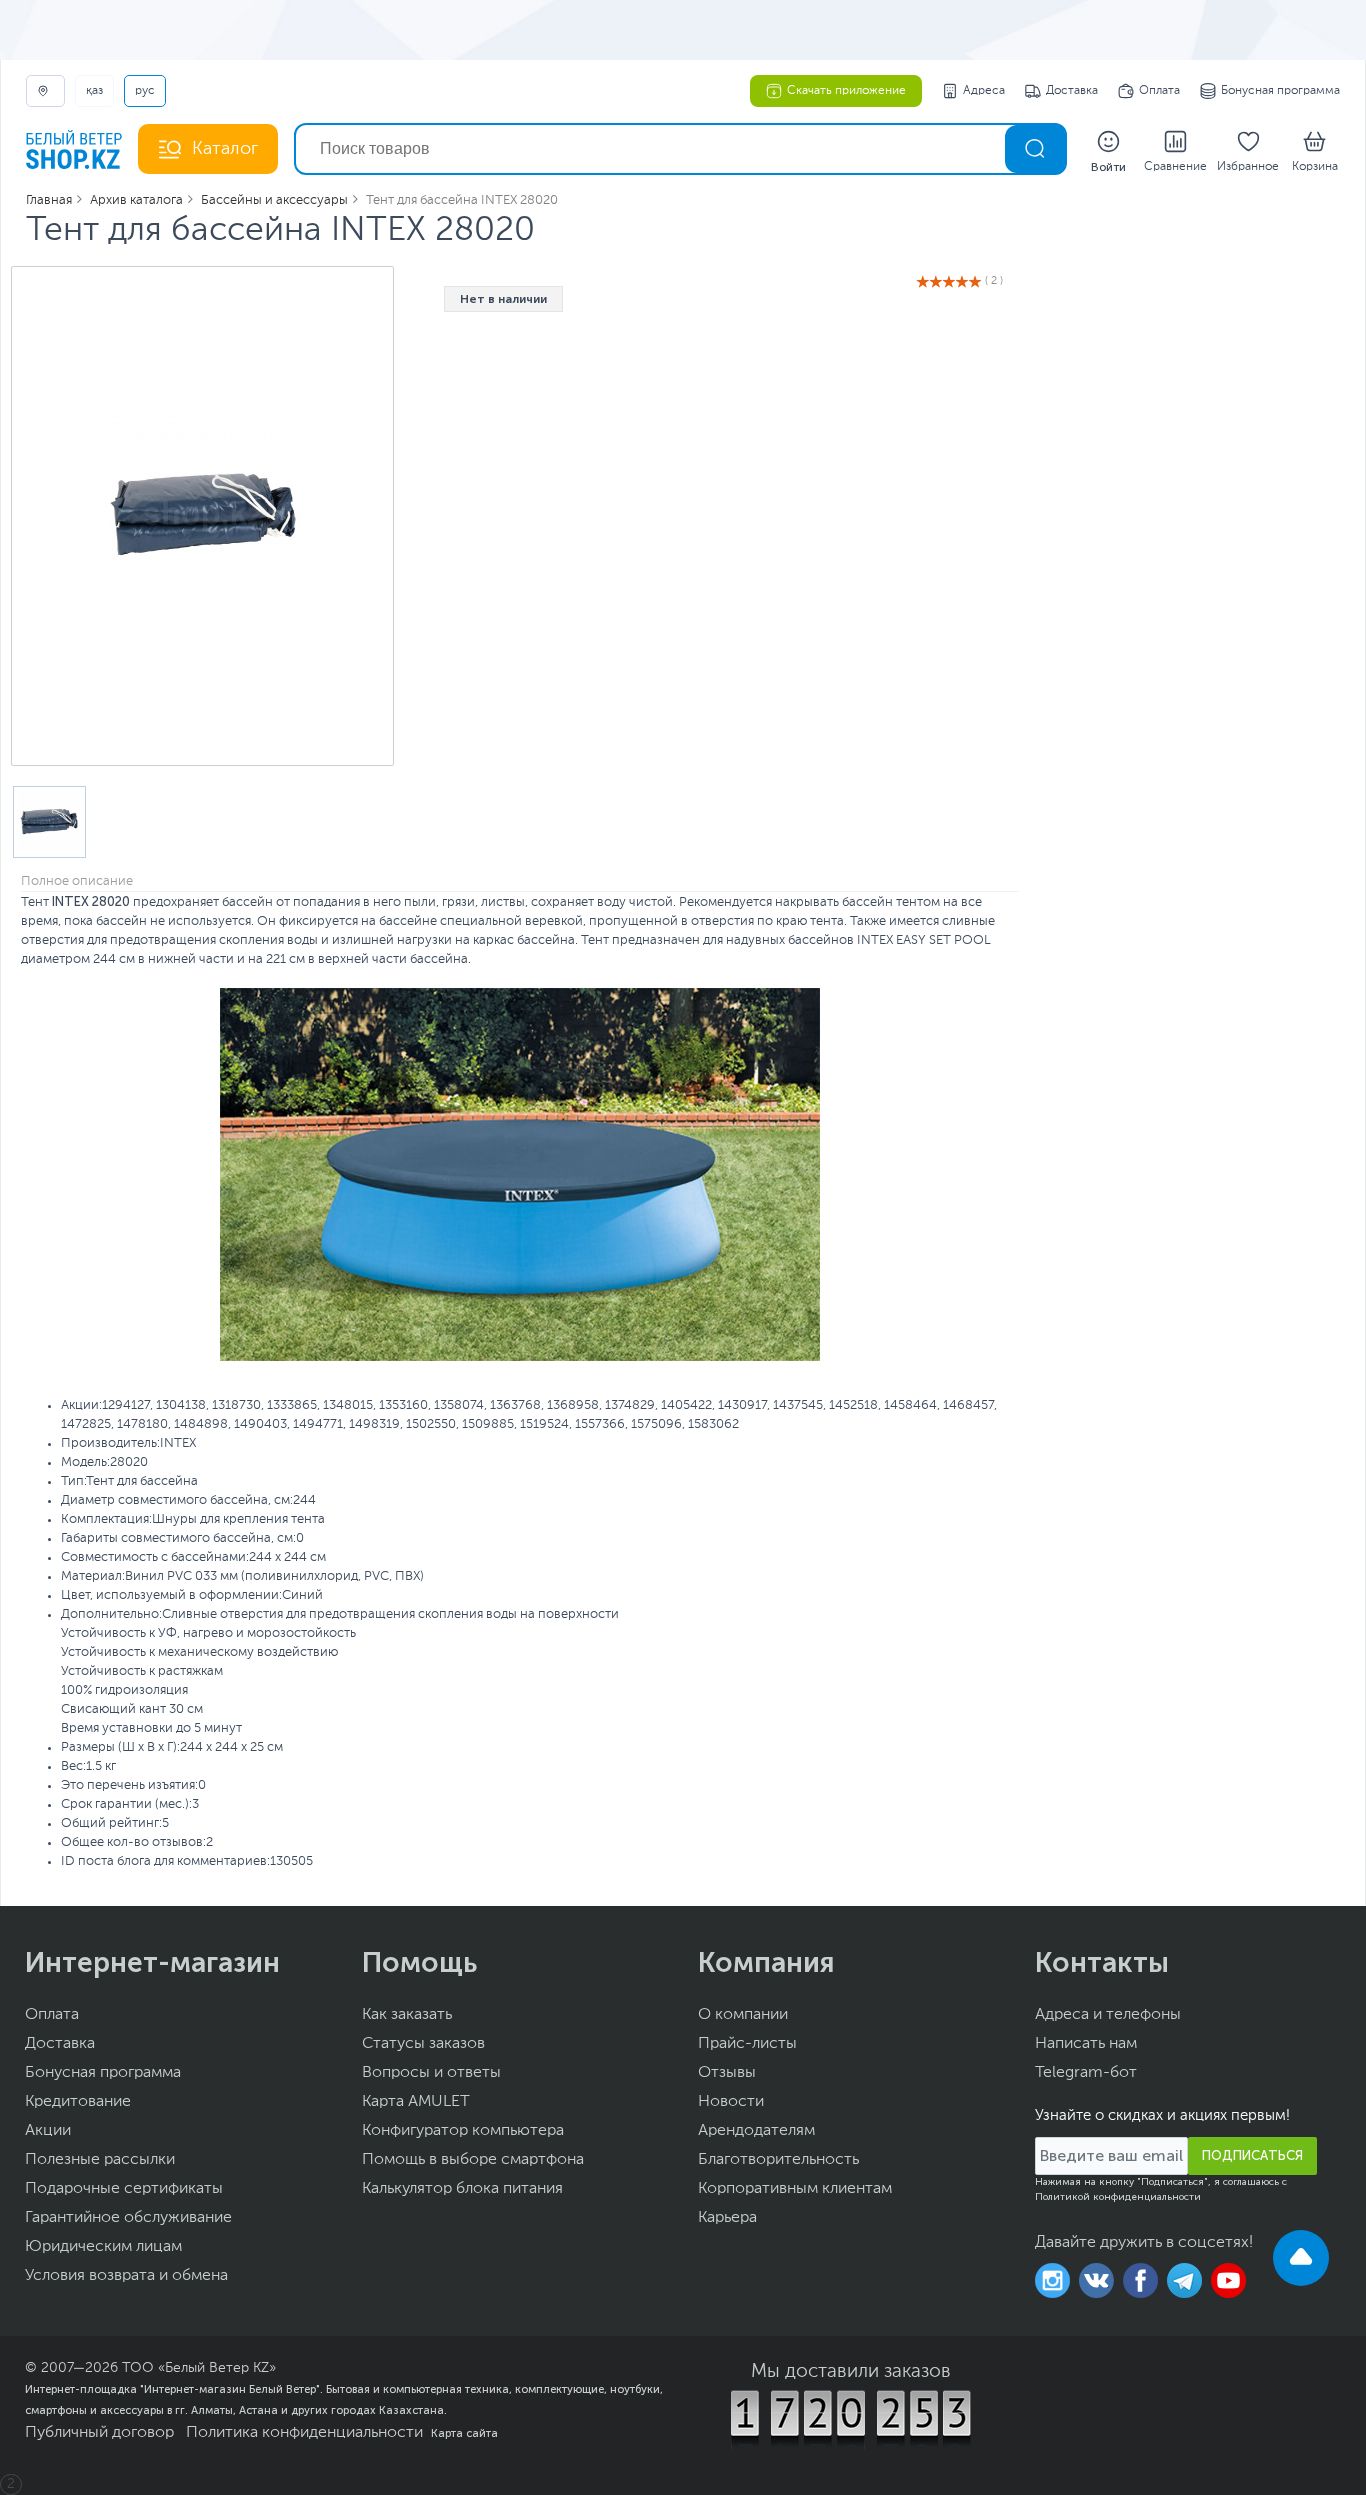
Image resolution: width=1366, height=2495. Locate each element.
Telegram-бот (1086, 2073)
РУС (145, 91)
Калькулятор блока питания (462, 2189)
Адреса (984, 91)
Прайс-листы (747, 2044)
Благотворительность (778, 2160)
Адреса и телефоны (1108, 2015)
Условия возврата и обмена (126, 2276)
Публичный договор (99, 2433)
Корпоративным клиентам (795, 2189)
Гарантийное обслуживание (128, 2218)
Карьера (727, 2218)
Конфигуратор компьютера (463, 2131)
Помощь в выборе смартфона (473, 2160)
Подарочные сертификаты (124, 2189)
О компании (743, 2015)
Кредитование (78, 2102)
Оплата (1159, 91)
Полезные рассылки (100, 2160)
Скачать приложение (846, 91)
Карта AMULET (416, 2102)
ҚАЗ (94, 91)
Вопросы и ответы (431, 2073)
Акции (48, 2131)
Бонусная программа (1280, 91)
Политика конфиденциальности (304, 2433)
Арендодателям (756, 2131)
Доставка (1072, 91)
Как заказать (407, 2015)
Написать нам (1086, 2044)
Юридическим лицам (103, 2247)
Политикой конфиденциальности (1118, 2197)
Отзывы (727, 2073)
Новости (731, 2102)
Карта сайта (464, 2433)
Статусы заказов (423, 2044)
